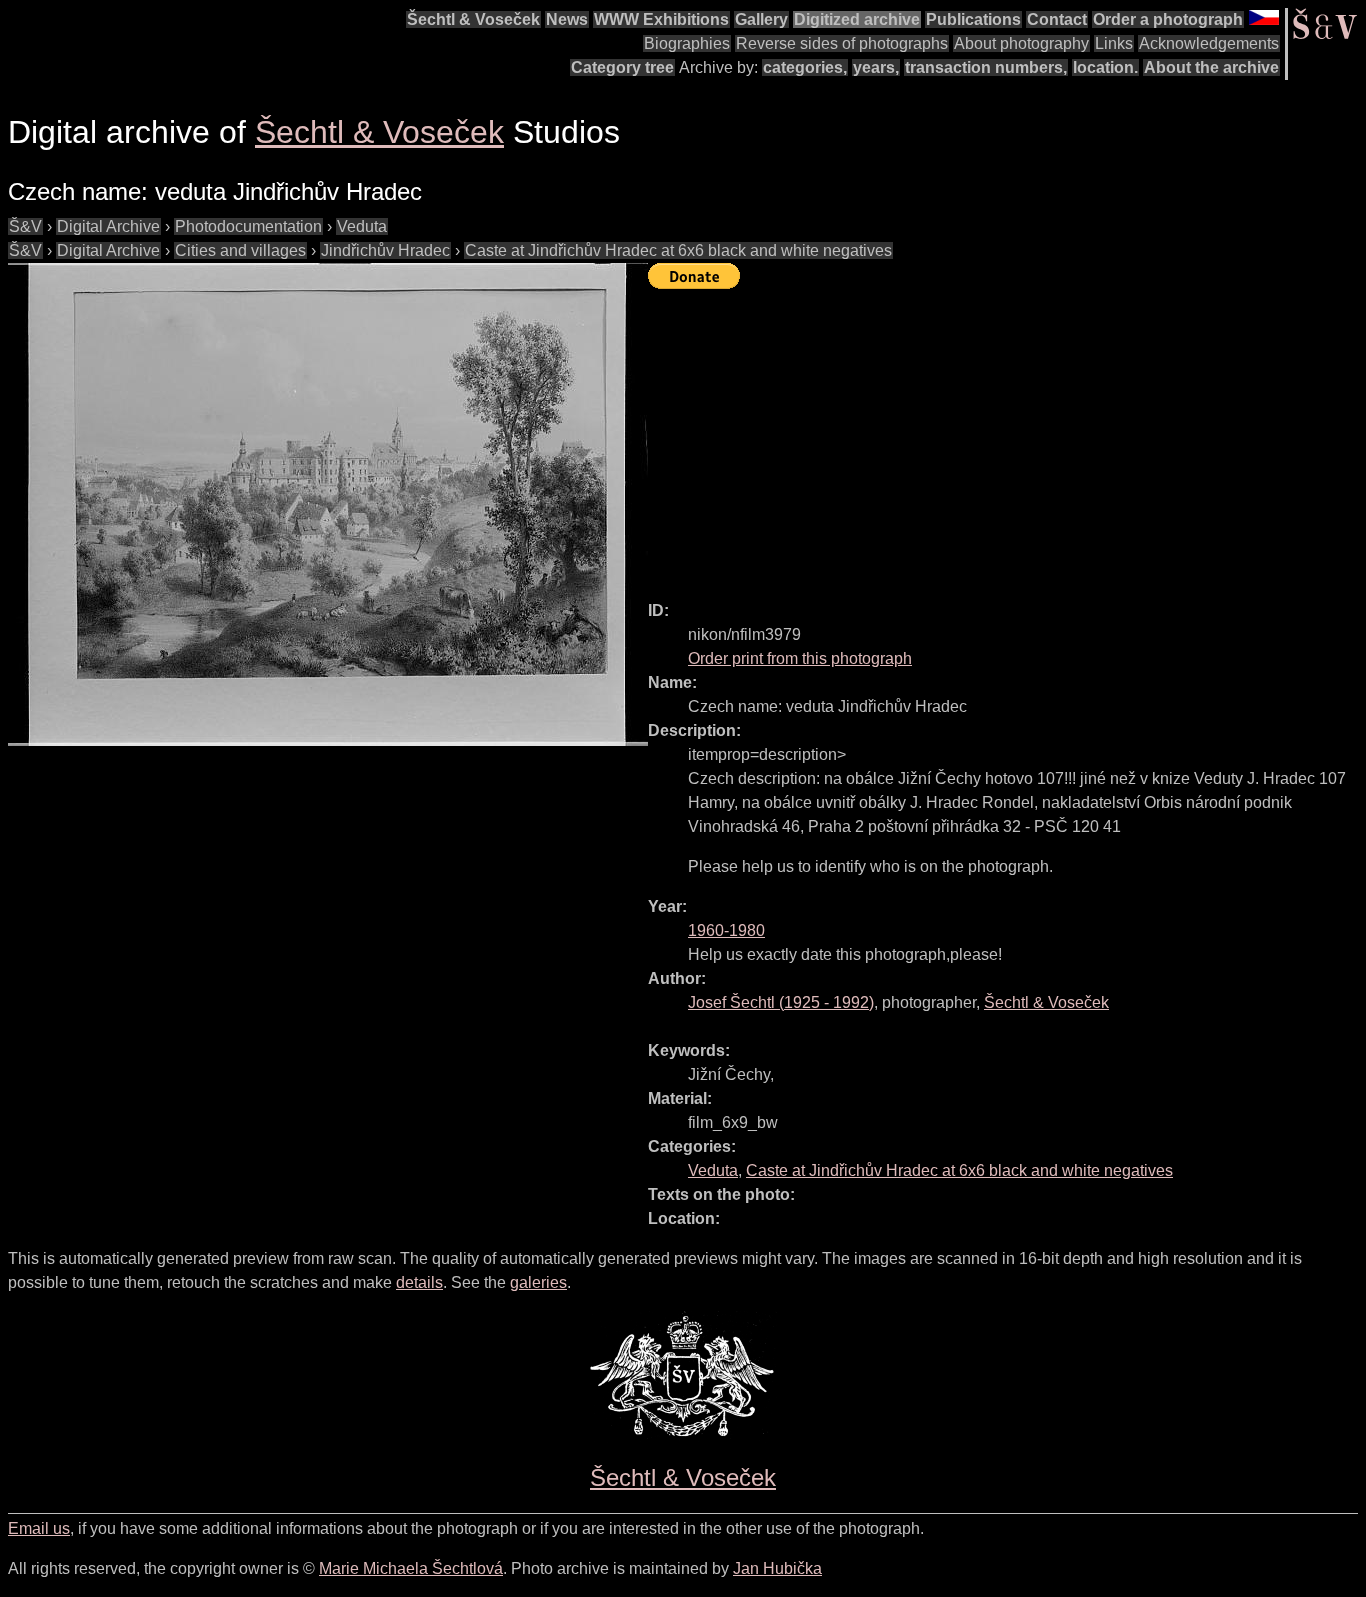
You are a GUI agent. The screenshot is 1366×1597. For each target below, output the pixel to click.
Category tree (622, 67)
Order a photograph (1168, 19)
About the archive (1211, 67)
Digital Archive (108, 226)
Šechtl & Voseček (473, 19)
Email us (39, 1528)
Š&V (25, 226)
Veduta (362, 226)
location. (1105, 67)
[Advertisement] (1007, 436)
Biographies (687, 43)
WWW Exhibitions (661, 19)
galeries (538, 1282)
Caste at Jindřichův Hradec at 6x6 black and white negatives (678, 250)
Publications (973, 19)
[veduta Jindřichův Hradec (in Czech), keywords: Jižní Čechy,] (328, 504)
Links (1114, 43)
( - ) (781, 1002)
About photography (1021, 43)
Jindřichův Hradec (385, 250)
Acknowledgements (1209, 43)
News (567, 19)
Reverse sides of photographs (842, 43)
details (419, 1282)
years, (876, 67)
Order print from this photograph (800, 658)
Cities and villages (240, 250)
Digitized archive (857, 19)
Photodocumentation (248, 226)
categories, (805, 67)
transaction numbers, (986, 67)
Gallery (761, 19)
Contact (1057, 19)
